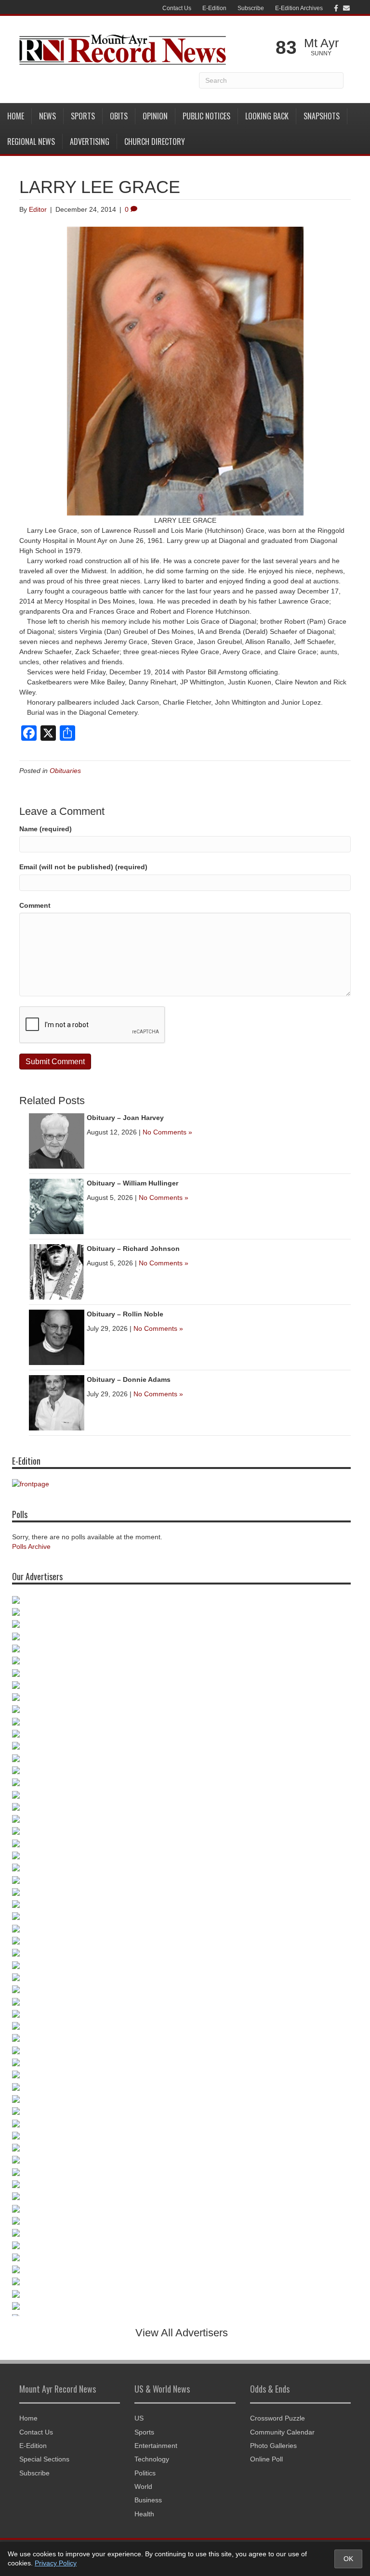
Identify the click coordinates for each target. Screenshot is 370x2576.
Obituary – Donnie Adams (129, 1379)
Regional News (31, 142)
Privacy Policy (56, 2563)
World (143, 2486)
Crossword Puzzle (277, 2418)
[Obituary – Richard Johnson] (57, 1271)
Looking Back (267, 116)
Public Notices (206, 116)
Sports (83, 116)
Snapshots (322, 116)
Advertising (90, 142)
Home (16, 116)
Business (148, 2500)
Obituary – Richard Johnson (133, 1249)
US (139, 2418)
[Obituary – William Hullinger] (57, 1206)
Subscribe (251, 8)
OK (348, 2559)
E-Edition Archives (299, 8)
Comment (35, 905)
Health (144, 2514)
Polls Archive (31, 1546)
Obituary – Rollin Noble (125, 1314)
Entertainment (156, 2446)
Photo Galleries (273, 2446)
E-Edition (214, 8)
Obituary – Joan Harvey (125, 1118)
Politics (145, 2473)
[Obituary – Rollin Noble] (57, 1337)
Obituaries (65, 771)
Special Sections (44, 2459)
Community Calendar (282, 2432)
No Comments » (167, 1132)
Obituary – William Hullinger (132, 1183)
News (47, 116)
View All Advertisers (182, 2333)
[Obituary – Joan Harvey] (57, 1140)
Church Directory (155, 142)
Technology (152, 2459)
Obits (119, 116)
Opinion (155, 116)
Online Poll (266, 2459)
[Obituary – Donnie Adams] (57, 1402)
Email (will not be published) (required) (83, 867)
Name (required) (46, 829)
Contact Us (177, 8)
